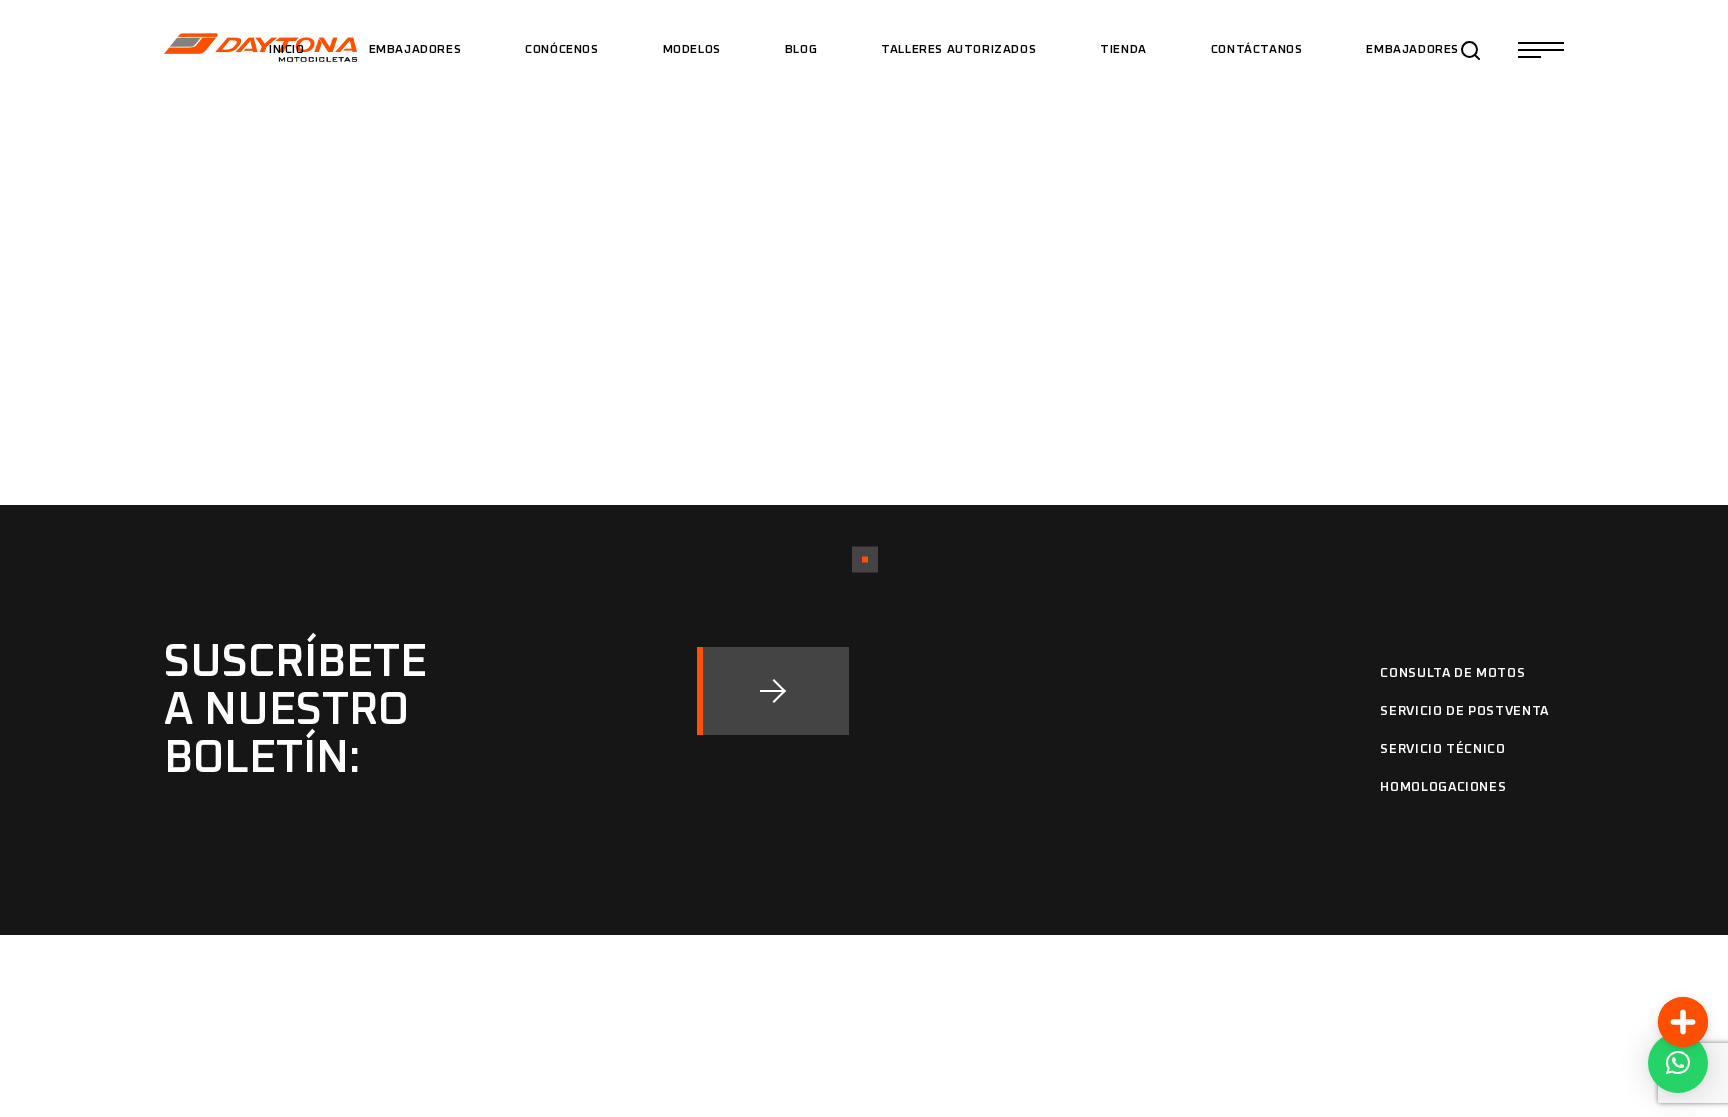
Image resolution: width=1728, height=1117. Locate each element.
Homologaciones (1443, 787)
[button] (1678, 1063)
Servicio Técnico (1442, 749)
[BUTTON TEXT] (773, 691)
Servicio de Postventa (1464, 711)
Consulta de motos (1452, 673)
